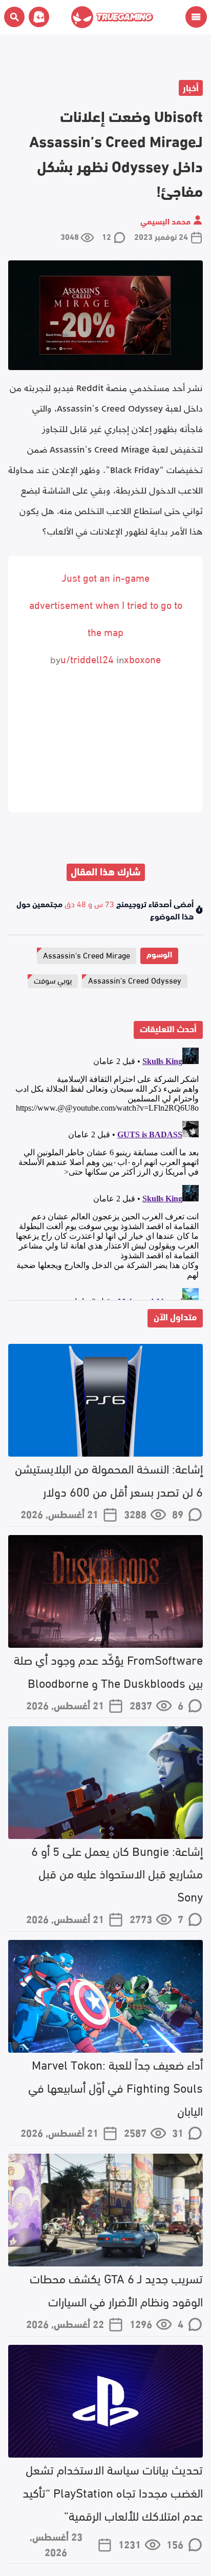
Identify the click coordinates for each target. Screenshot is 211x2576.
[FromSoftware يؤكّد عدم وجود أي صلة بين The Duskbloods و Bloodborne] (105, 1591)
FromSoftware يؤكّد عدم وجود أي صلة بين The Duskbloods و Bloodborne (108, 1670)
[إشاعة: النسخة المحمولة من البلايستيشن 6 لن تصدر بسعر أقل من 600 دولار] (105, 1400)
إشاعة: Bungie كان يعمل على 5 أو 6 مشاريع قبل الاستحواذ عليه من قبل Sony (117, 1873)
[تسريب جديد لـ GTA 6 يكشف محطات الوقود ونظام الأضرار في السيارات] (105, 2210)
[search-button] (14, 17)
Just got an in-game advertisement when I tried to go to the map (106, 604)
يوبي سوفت (53, 980)
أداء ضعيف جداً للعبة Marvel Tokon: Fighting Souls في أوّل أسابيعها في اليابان (115, 2087)
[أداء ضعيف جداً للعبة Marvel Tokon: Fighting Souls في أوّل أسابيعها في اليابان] (105, 1996)
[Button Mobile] (196, 17)
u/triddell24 (87, 658)
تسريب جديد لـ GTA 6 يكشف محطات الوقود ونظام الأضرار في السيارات (116, 2289)
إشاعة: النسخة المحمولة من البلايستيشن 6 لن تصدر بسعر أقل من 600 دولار (109, 1479)
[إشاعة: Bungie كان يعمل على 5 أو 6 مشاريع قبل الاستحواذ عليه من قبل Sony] (105, 1783)
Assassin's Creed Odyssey (135, 980)
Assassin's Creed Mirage (87, 955)
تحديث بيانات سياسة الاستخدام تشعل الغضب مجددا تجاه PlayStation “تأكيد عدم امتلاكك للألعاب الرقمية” (113, 2492)
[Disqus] (105, 1172)
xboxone (142, 658)
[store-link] (37, 17)
